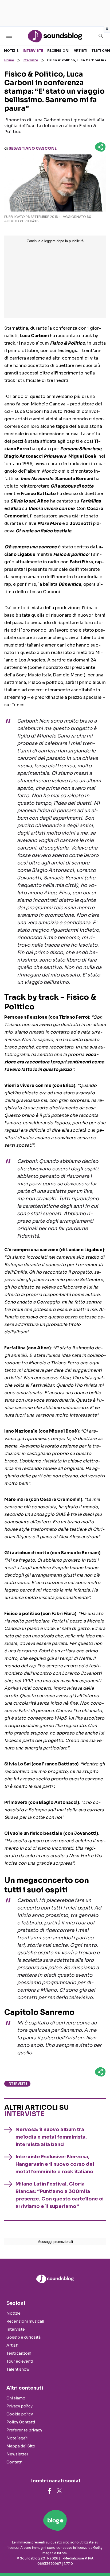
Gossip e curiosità (23, 2337)
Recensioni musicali (25, 2321)
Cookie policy (20, 2414)
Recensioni (58, 51)
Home (9, 60)
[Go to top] (99, 2558)
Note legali (17, 2438)
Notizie (11, 51)
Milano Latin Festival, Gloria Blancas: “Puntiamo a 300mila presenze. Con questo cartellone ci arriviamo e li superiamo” (60, 2195)
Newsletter (17, 2454)
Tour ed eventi (20, 2361)
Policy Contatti (21, 2422)
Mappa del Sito (21, 2446)
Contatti (14, 2462)
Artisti (80, 51)
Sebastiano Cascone (33, 148)
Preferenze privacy (24, 2430)
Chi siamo (16, 2398)
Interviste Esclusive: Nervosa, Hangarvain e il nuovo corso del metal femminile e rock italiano (55, 2164)
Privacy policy (19, 2406)
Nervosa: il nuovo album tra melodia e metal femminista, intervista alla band (51, 2137)
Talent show (18, 2369)
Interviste (33, 51)
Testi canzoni (19, 2353)
